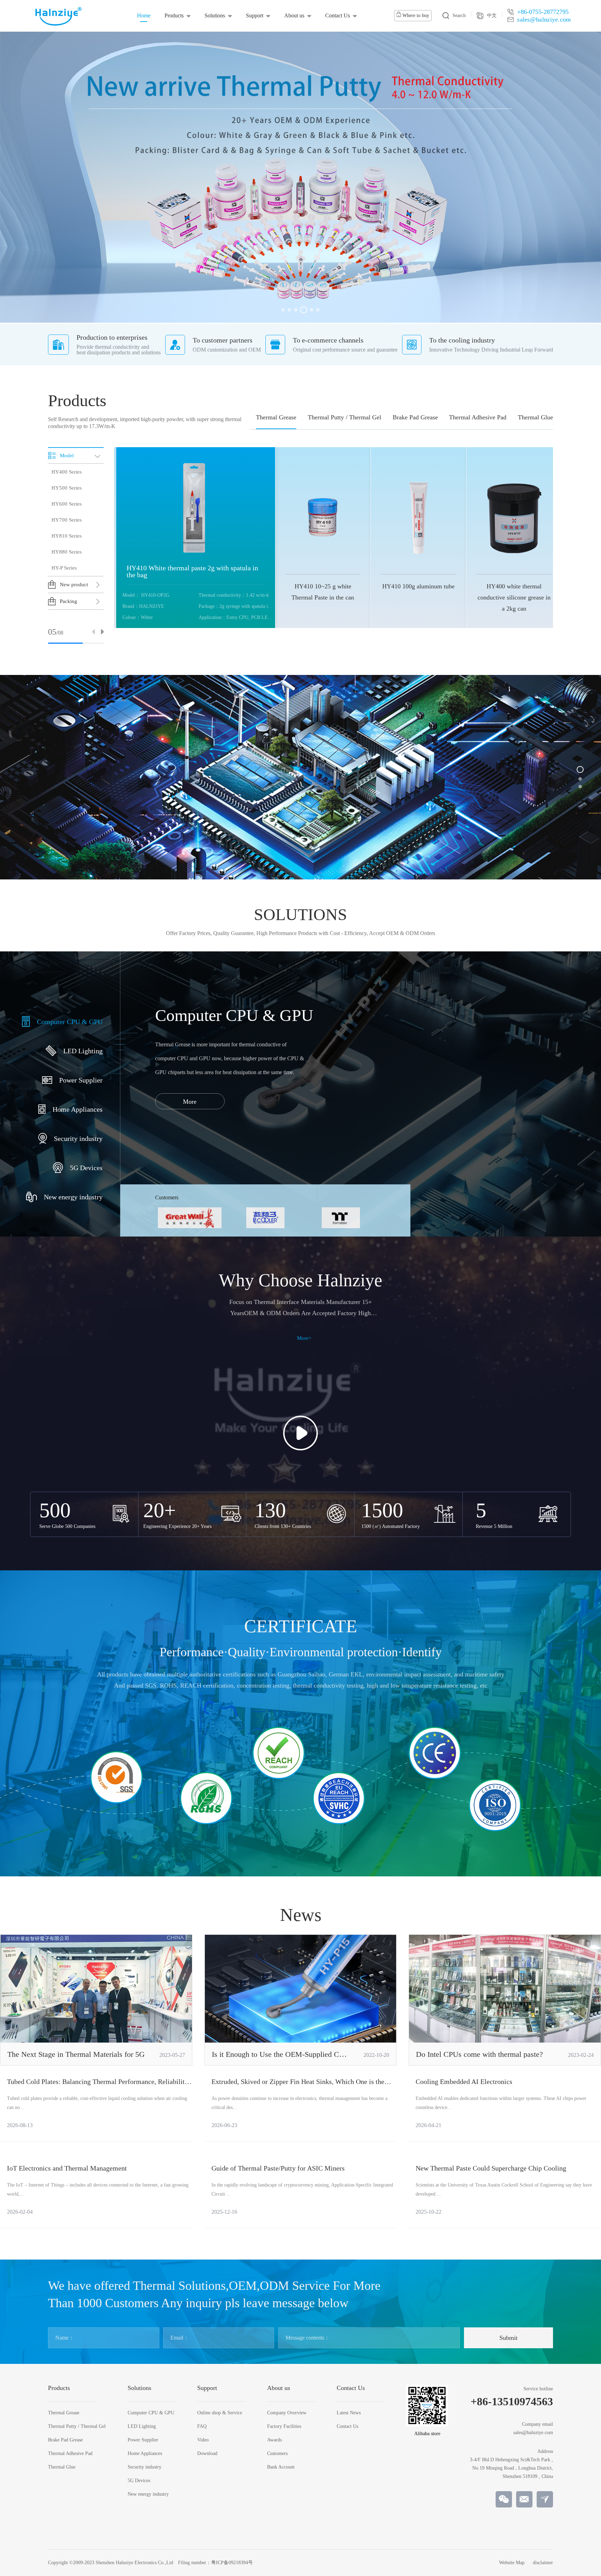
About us (294, 15)
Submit (508, 2338)
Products (174, 15)
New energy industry (148, 2494)
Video (203, 2440)
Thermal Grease (276, 417)
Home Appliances (145, 2454)
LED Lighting (142, 2426)
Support (255, 15)
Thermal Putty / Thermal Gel (344, 417)
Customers (277, 2454)
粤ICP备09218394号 (232, 2563)
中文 (492, 15)
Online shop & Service (220, 2413)
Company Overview (287, 2413)
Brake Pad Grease (415, 417)
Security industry (145, 2467)
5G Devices (139, 2481)
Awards (274, 2440)
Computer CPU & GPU (151, 2413)
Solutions (215, 15)
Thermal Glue (535, 417)
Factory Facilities (284, 2426)
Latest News (349, 2413)
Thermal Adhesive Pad (478, 417)
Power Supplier (143, 2440)
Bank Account (281, 2467)
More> (304, 1338)
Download (207, 2454)
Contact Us (338, 15)
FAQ (202, 2426)
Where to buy (415, 15)
